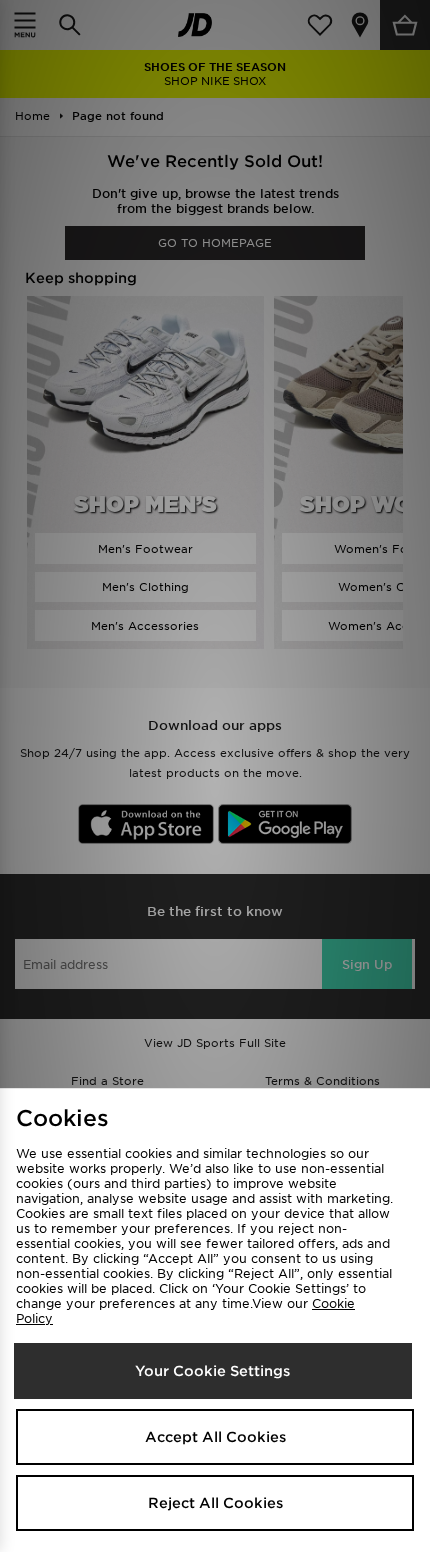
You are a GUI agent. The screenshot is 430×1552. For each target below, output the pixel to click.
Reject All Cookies (215, 1503)
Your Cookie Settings (212, 1371)
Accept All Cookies (215, 1437)
